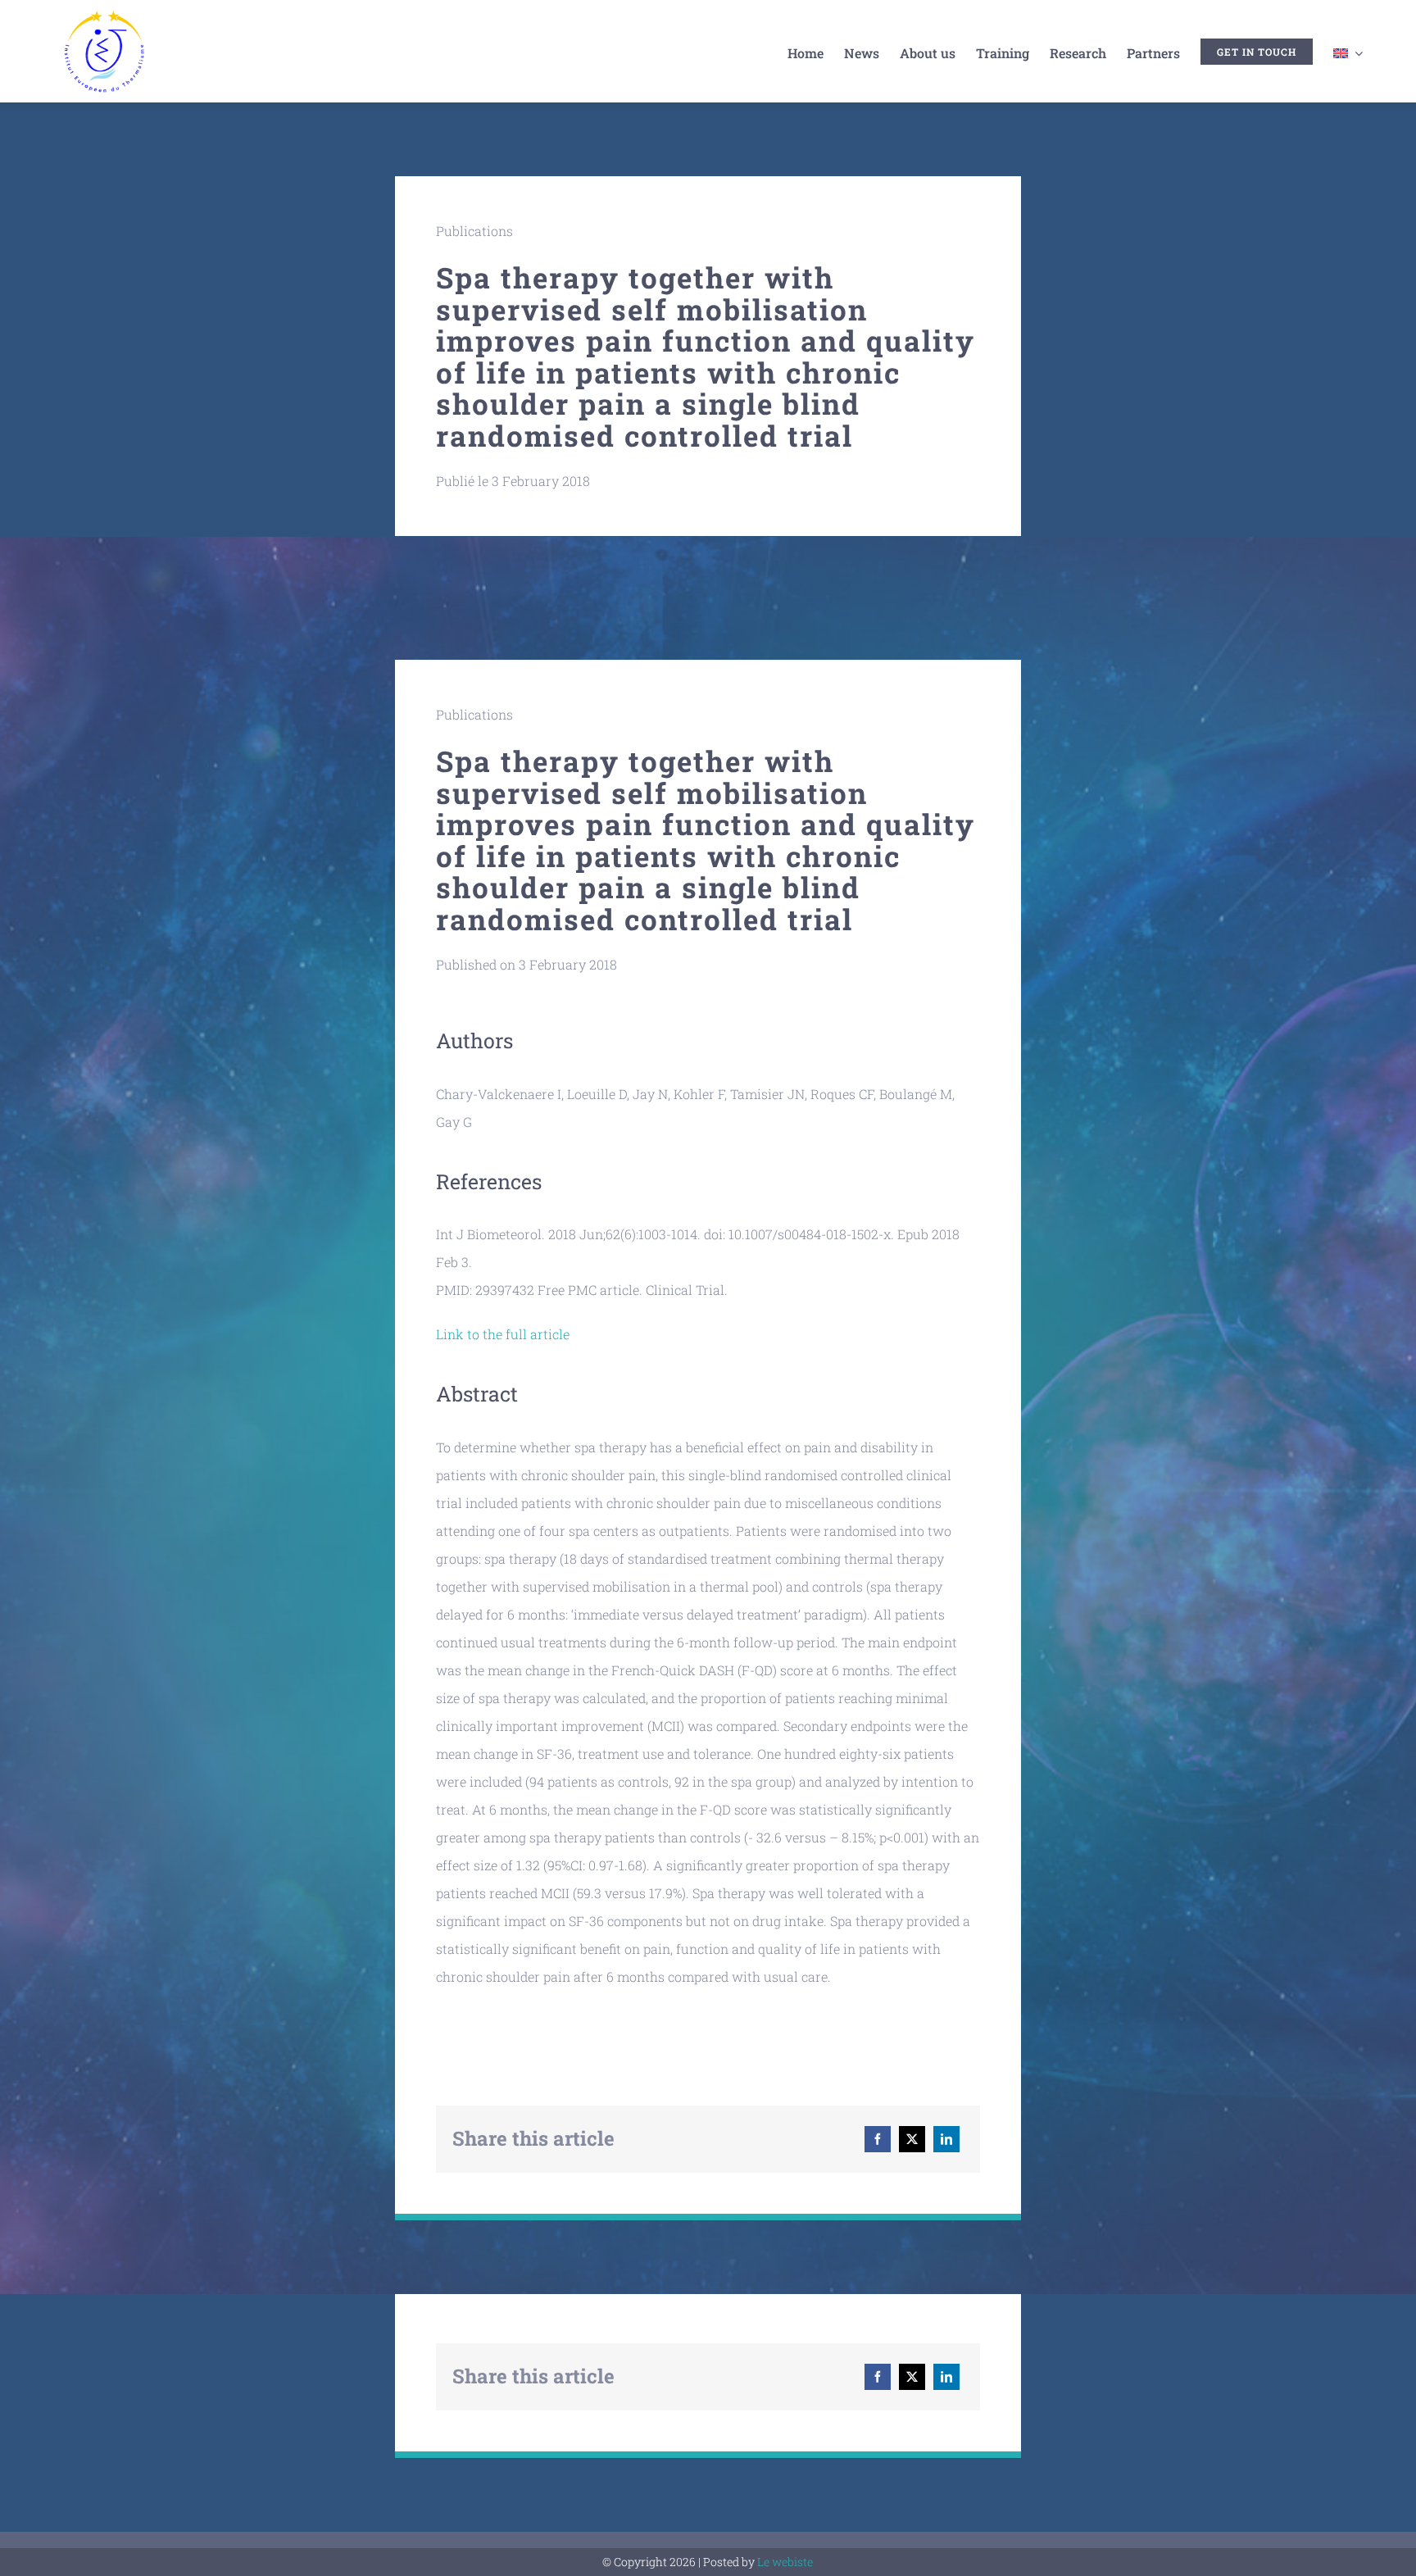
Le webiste (785, 2562)
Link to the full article (503, 1334)
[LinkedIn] (946, 2139)
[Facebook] (878, 2139)
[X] (912, 2139)
